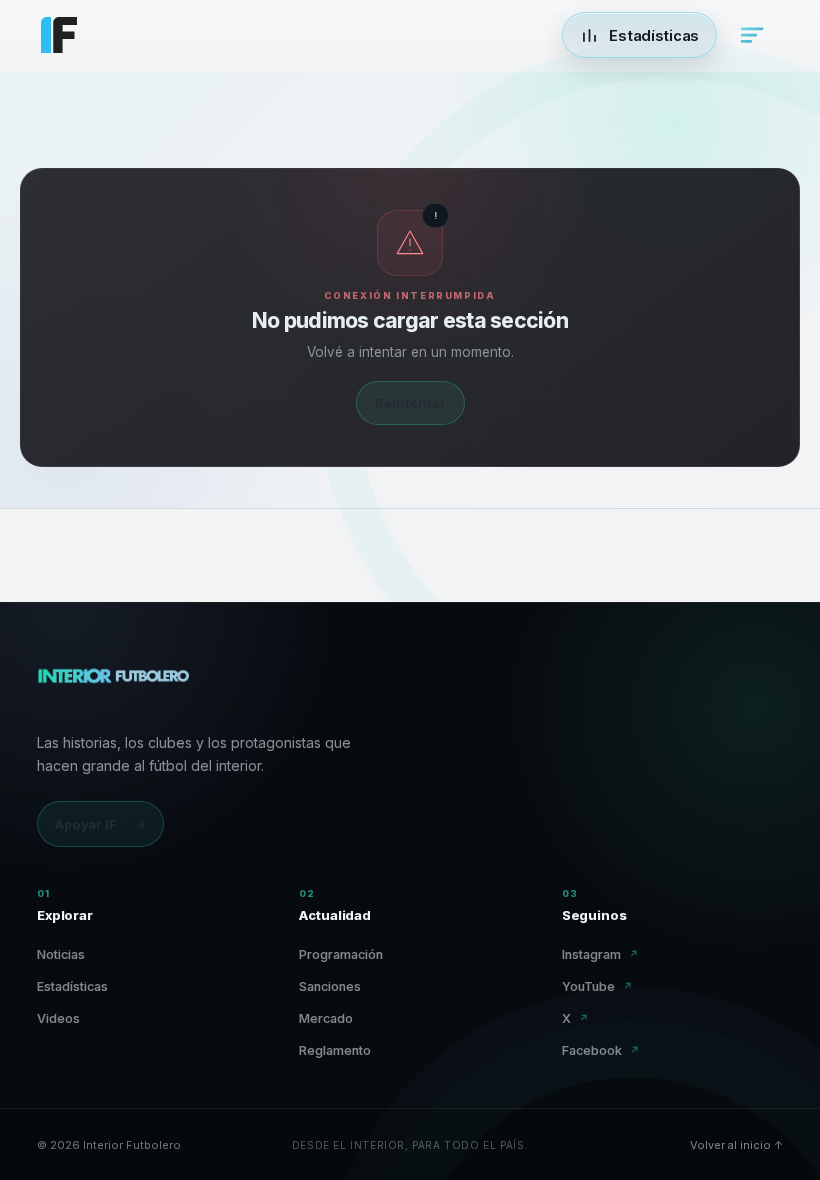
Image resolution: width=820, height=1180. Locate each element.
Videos (58, 1018)
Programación (341, 954)
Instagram (600, 954)
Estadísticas (72, 986)
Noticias (61, 954)
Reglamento (335, 1050)
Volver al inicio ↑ (736, 1145)
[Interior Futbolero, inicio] (113, 685)
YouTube (597, 986)
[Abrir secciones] (752, 35)
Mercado (326, 1018)
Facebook (601, 1050)
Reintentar (410, 403)
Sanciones (330, 986)
